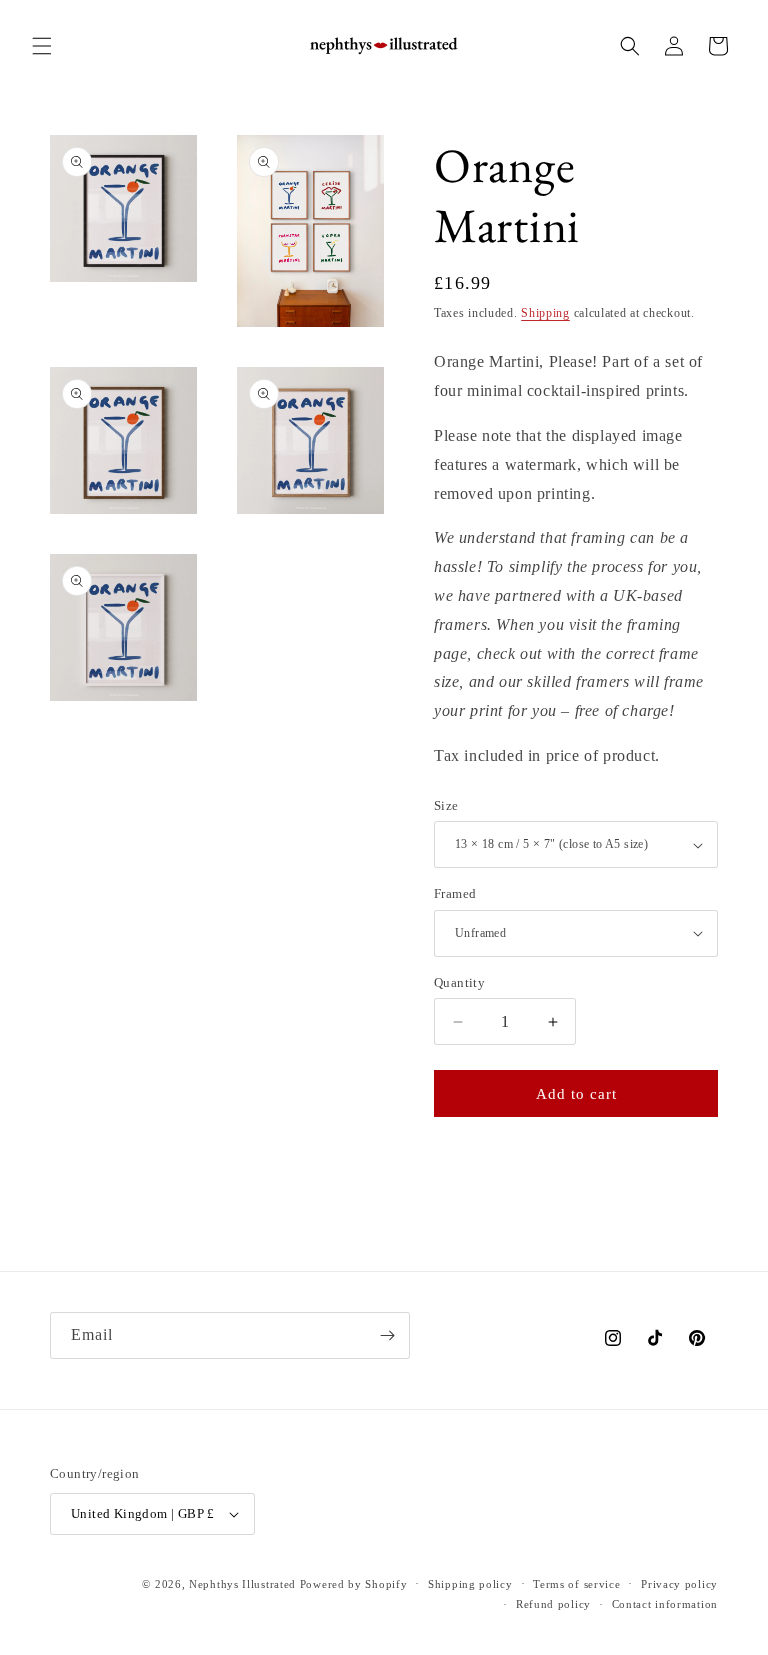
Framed (455, 893)
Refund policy (553, 1604)
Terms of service (576, 1584)
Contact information (665, 1604)
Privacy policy (679, 1584)
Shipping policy (470, 1584)
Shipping (545, 313)
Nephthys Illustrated (242, 1584)
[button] (42, 46)
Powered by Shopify (354, 1584)
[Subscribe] (387, 1335)
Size (446, 805)
